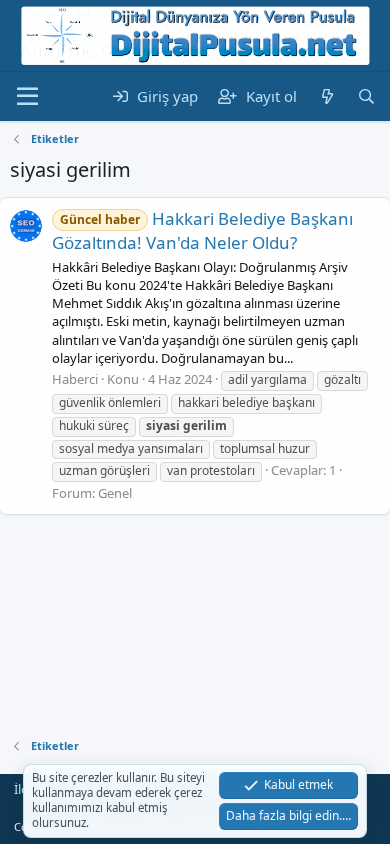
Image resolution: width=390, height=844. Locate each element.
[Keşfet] (326, 96)
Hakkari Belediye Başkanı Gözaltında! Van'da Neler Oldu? (202, 230)
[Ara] (366, 96)
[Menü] (27, 97)
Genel (115, 493)
